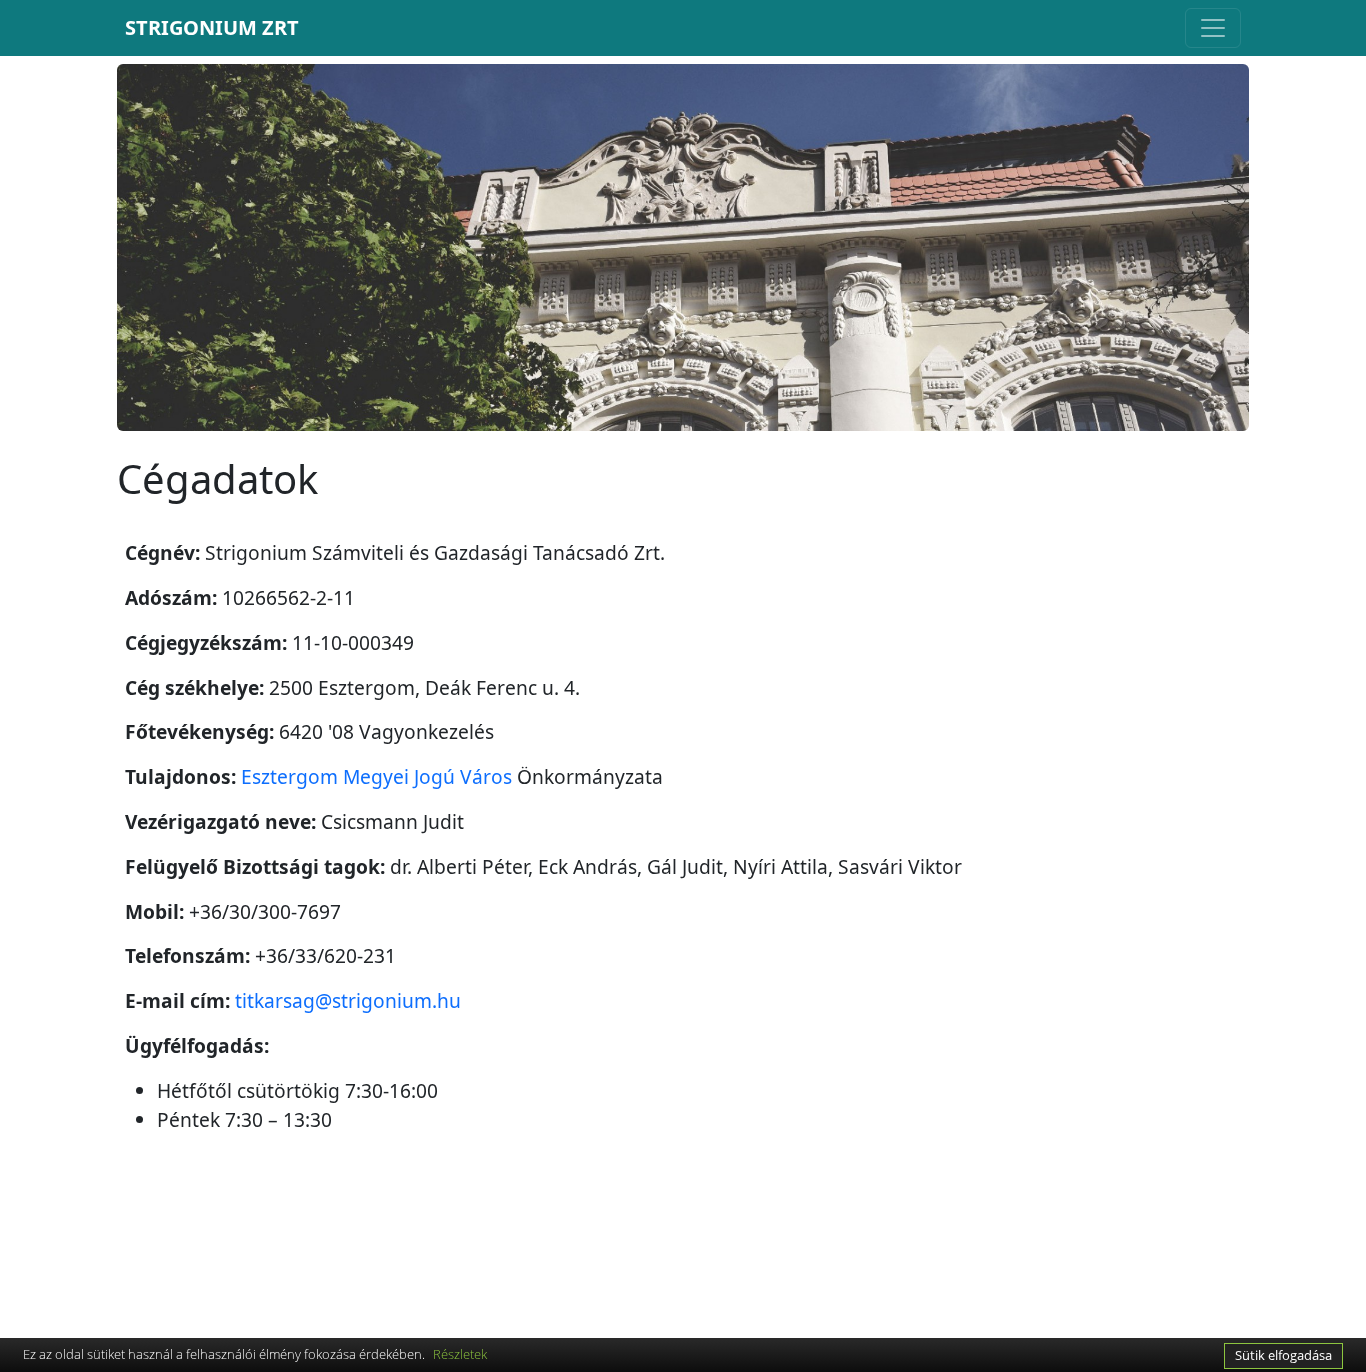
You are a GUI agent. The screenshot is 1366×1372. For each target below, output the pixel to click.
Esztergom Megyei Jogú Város (376, 776)
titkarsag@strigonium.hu (348, 1000)
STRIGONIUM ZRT (212, 27)
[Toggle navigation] (1213, 28)
